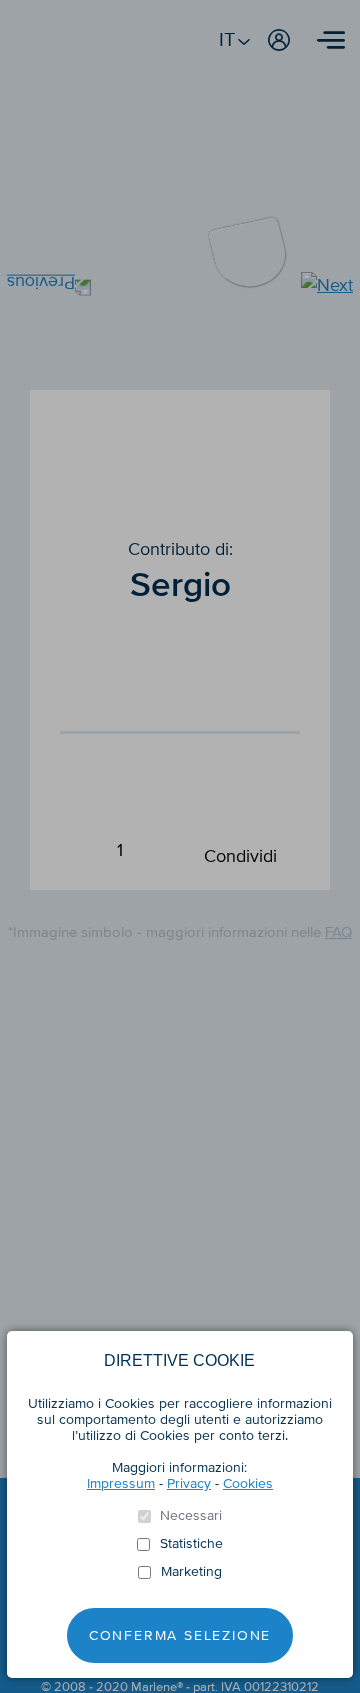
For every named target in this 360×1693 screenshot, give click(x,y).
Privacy (189, 1483)
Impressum (121, 1483)
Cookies (248, 1483)
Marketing (191, 1572)
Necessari (191, 1516)
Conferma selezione (180, 1635)
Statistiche (191, 1544)
